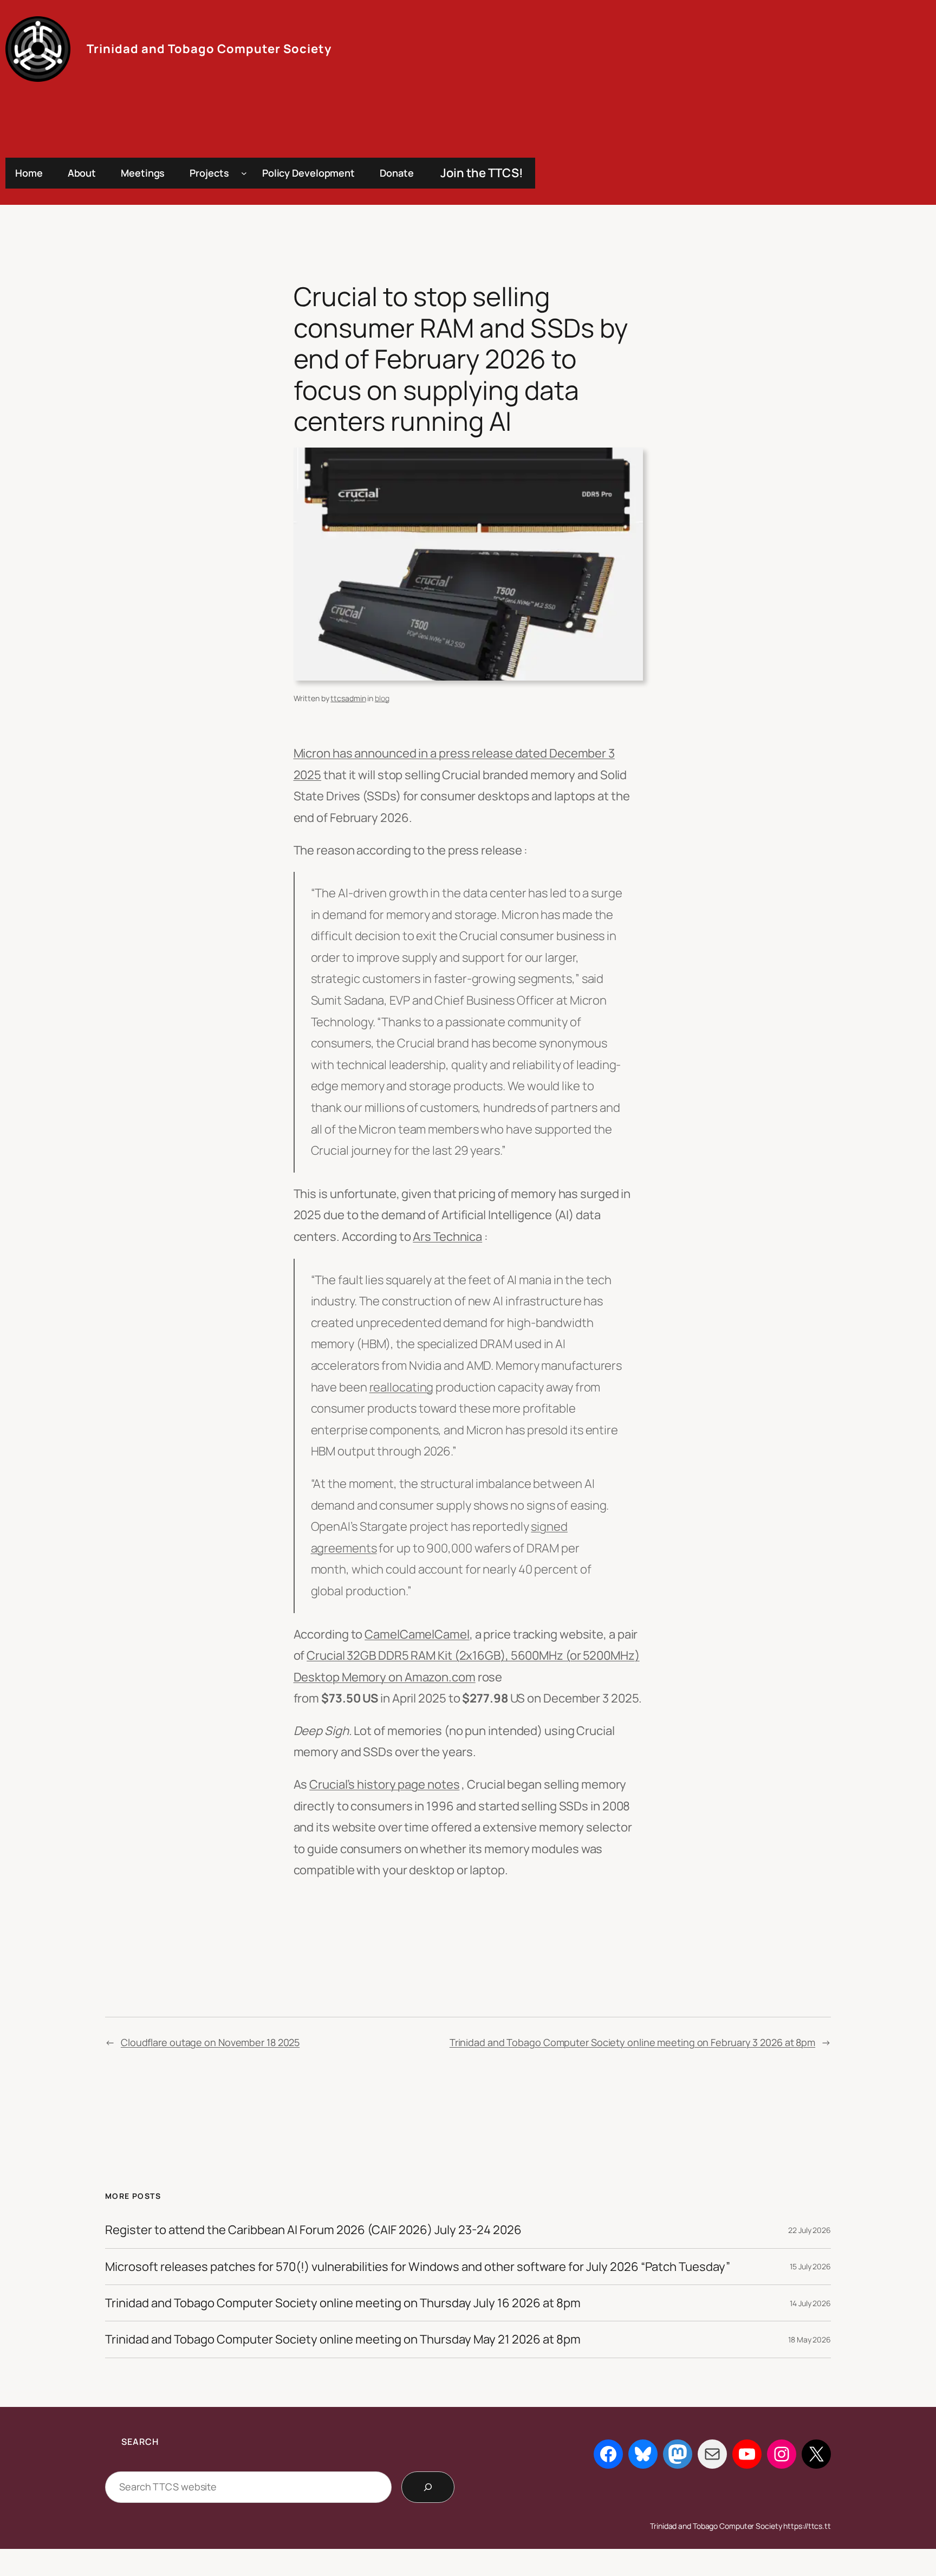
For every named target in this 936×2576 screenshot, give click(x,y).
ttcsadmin (348, 698)
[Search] (428, 2487)
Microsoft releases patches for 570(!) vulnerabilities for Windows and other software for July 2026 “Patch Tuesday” (418, 2267)
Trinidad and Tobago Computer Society (209, 49)
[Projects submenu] (244, 173)
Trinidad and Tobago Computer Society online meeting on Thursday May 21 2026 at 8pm (343, 2339)
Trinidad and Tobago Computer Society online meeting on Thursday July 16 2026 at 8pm (343, 2303)
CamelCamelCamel (417, 1634)
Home (29, 173)
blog (382, 698)
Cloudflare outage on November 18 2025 (210, 2042)
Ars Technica (447, 1237)
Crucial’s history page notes (384, 1784)
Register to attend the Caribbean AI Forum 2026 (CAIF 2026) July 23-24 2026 (313, 2230)
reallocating (402, 1387)
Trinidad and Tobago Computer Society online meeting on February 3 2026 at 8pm (632, 2042)
